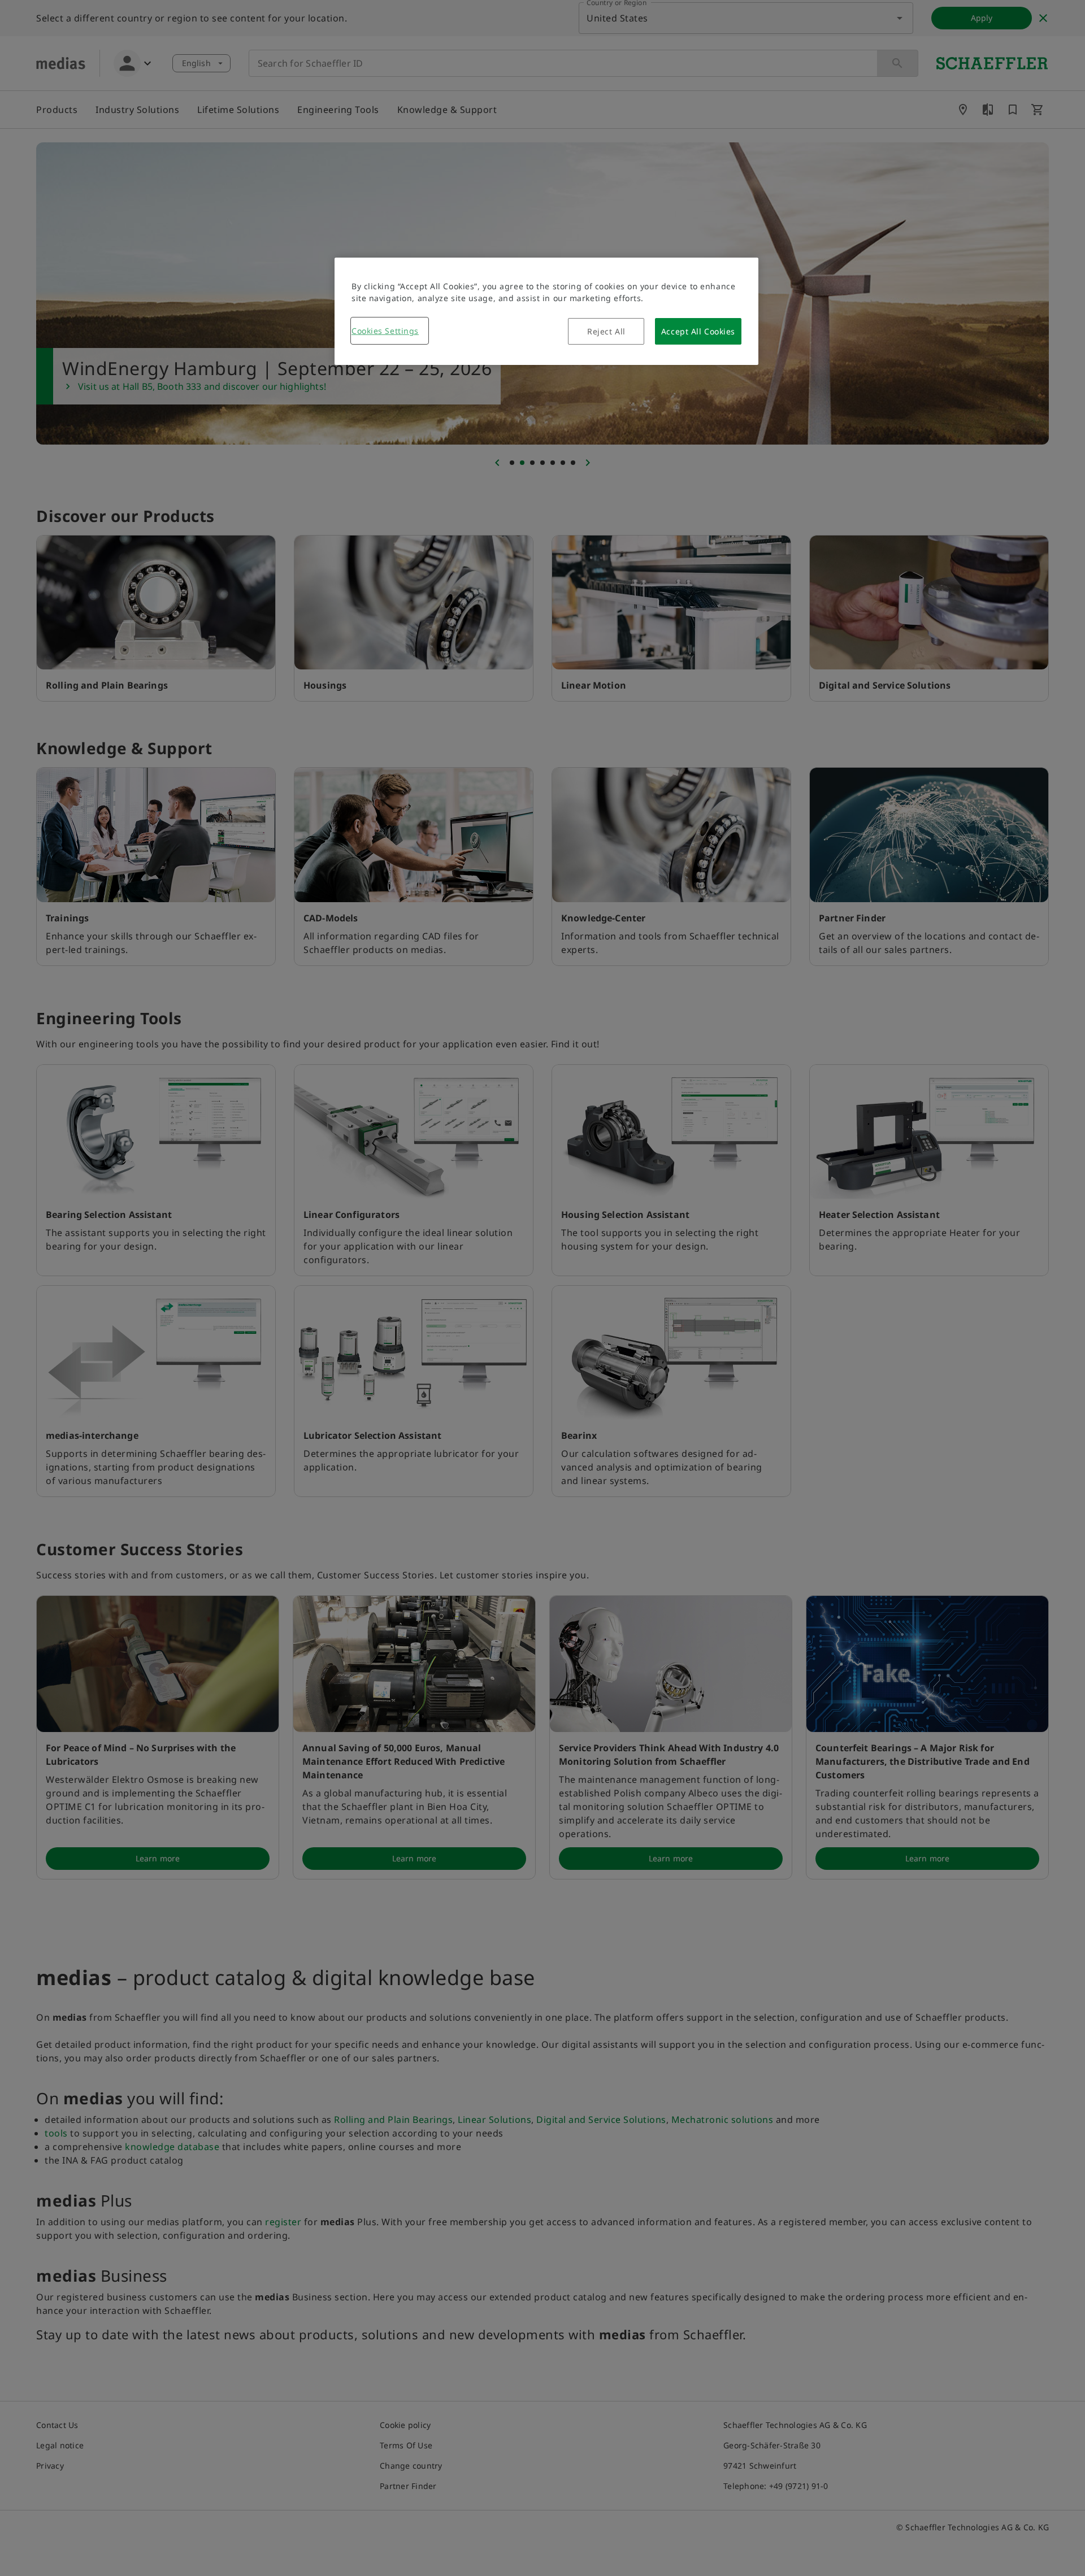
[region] (546, 311)
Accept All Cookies (698, 331)
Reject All (606, 331)
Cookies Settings (385, 331)
